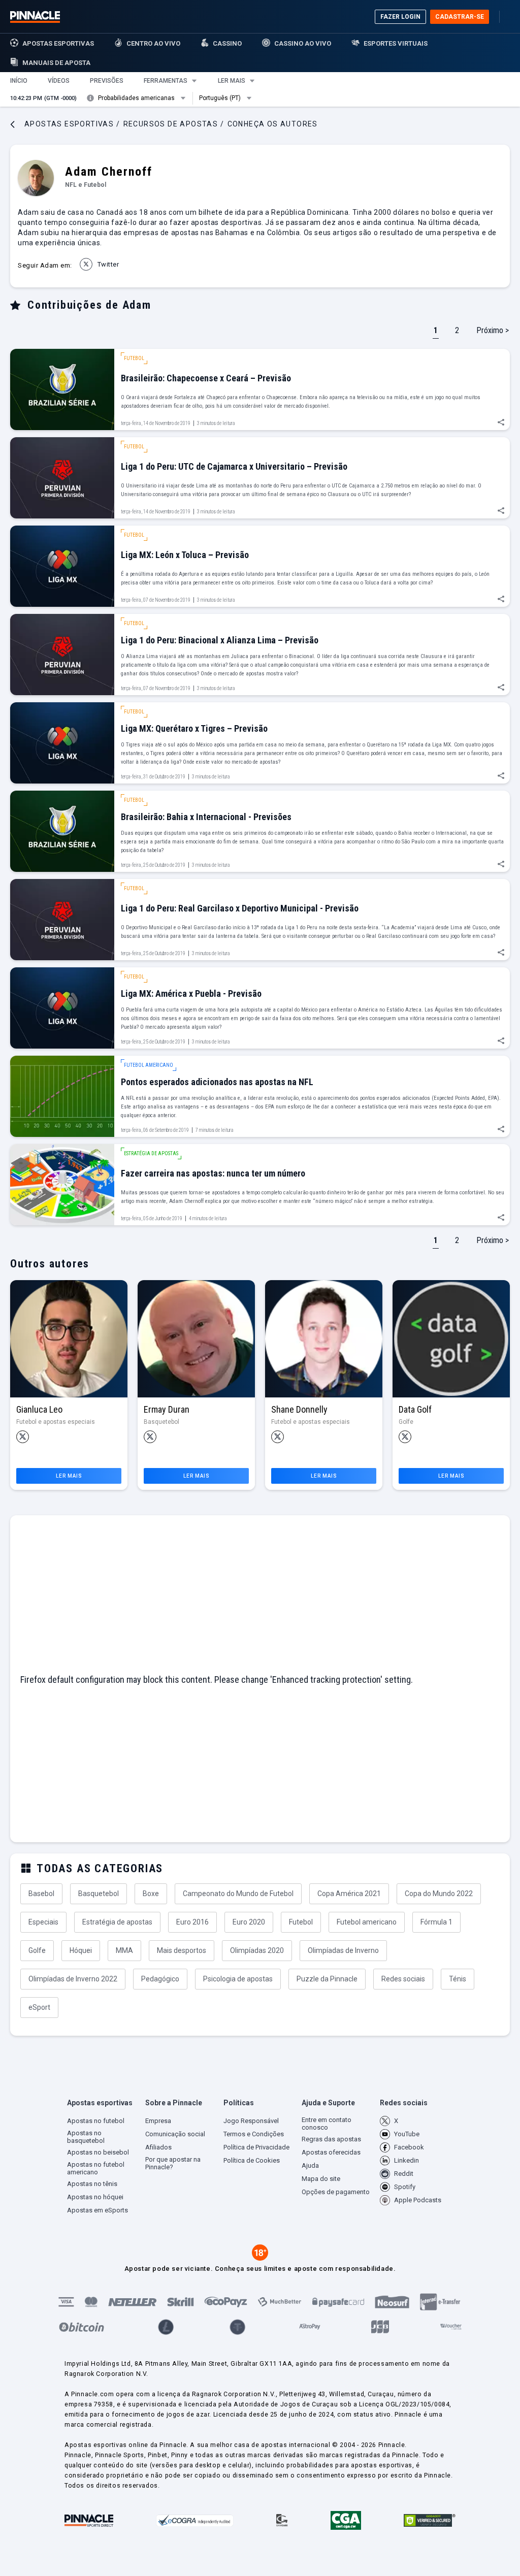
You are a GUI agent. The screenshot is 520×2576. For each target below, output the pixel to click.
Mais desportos (182, 1950)
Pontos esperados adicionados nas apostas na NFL (217, 1082)
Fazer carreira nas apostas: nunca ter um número (213, 1173)
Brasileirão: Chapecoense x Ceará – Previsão (206, 378)
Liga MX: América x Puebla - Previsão (191, 993)
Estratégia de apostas (117, 1922)
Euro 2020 (249, 1922)
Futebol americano (367, 1922)
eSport (39, 2007)
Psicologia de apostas (238, 1979)
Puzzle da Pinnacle (327, 1979)
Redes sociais (403, 1979)
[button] (19, 81)
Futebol (301, 1922)
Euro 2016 (192, 1922)
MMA (124, 1950)
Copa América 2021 (349, 1894)
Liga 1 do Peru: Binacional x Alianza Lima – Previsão (220, 640)
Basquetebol (99, 1894)
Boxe (151, 1894)
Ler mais (69, 1476)
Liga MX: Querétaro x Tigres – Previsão (194, 728)
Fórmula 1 (436, 1922)
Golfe (37, 1950)
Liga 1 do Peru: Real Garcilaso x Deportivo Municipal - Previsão (240, 908)
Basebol (41, 1894)
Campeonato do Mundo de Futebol (238, 1894)
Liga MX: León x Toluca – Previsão (185, 555)
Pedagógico (160, 1979)
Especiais (43, 1922)
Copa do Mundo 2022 (439, 1894)
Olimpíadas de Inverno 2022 (73, 1979)
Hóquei (81, 1950)
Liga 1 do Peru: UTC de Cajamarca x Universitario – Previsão (234, 466)
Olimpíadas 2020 (257, 1950)
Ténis (458, 1979)
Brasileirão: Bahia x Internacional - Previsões (206, 817)
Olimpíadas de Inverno (343, 1950)
